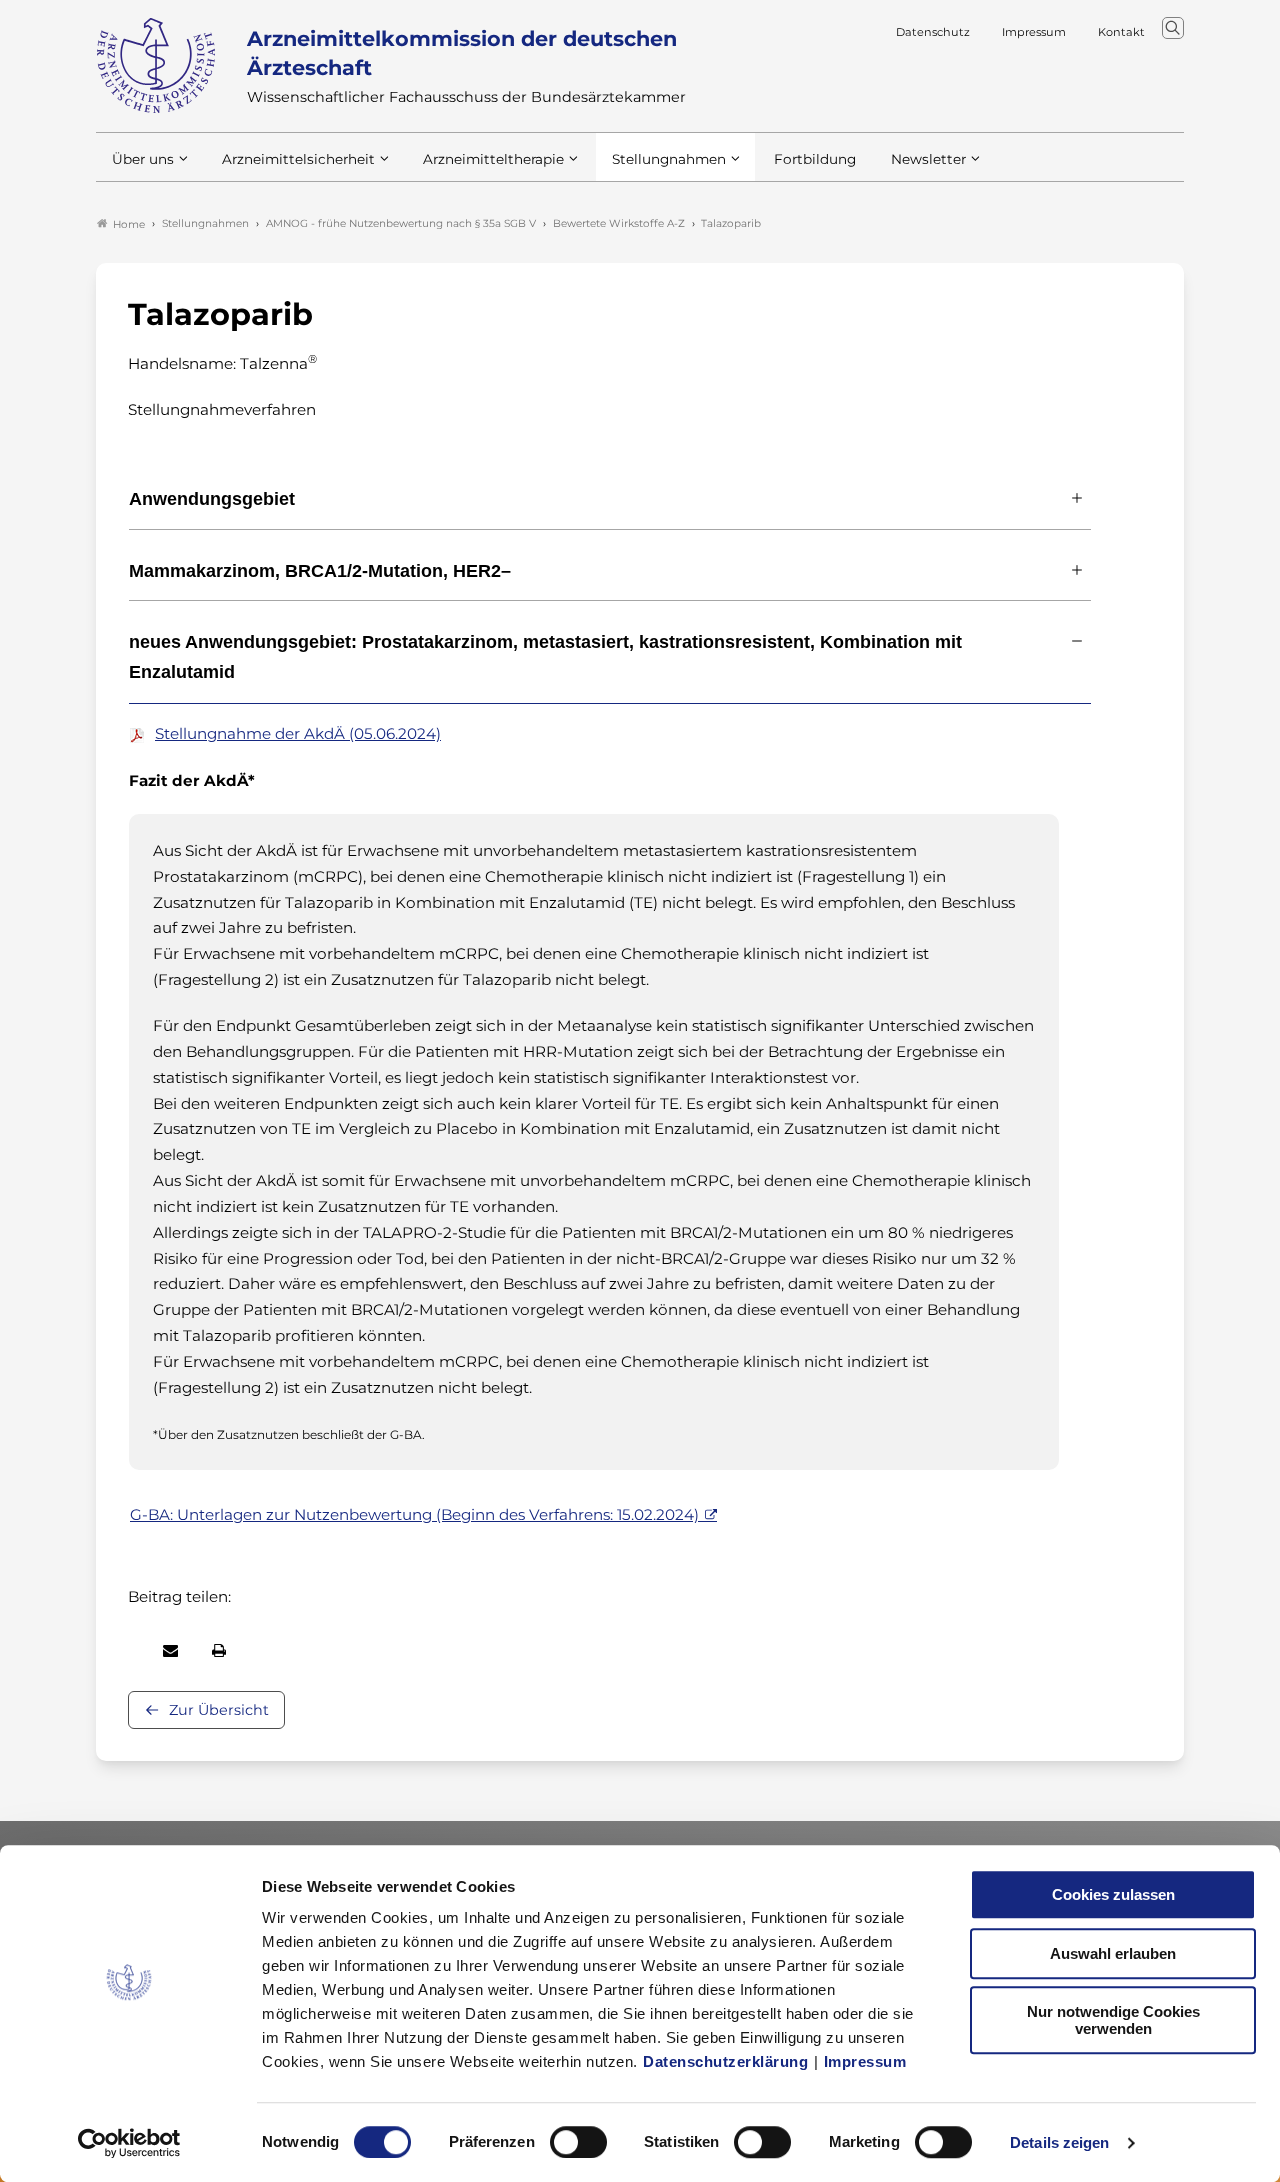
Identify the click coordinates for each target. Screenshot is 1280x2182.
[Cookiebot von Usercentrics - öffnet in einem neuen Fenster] (129, 2143)
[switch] (578, 2142)
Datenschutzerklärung (725, 2061)
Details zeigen (1059, 2142)
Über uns (143, 159)
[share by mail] (170, 1650)
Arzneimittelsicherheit (298, 159)
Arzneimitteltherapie (493, 159)
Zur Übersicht (219, 1710)
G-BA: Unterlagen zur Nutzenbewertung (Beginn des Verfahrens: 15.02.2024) (414, 1514)
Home (129, 224)
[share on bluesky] (129, 1651)
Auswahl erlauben (1113, 1953)
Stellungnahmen (669, 159)
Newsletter (928, 159)
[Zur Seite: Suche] (1173, 28)
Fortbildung (815, 159)
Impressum (865, 2061)
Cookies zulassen (1113, 1894)
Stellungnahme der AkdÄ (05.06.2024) (298, 733)
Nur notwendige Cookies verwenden (1113, 2020)
